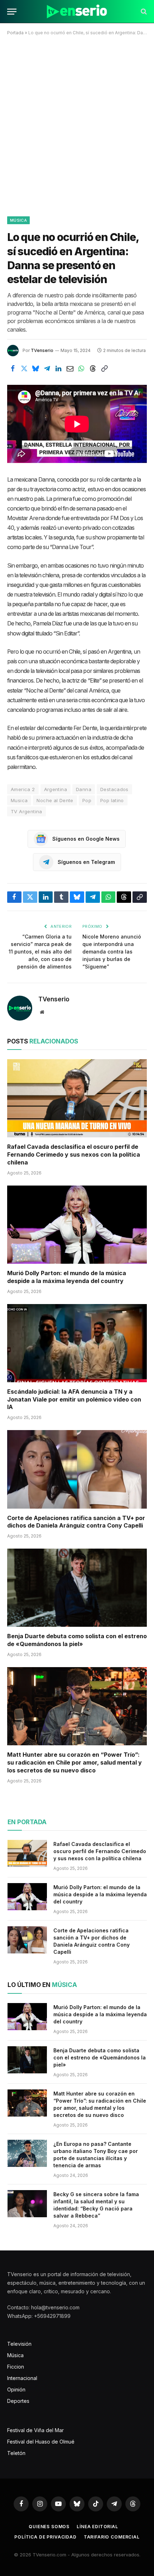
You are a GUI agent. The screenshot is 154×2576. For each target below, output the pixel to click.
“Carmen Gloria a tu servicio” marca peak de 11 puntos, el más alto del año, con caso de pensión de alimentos (40, 952)
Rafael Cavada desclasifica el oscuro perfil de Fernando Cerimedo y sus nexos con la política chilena (74, 1154)
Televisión (19, 2344)
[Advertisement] (77, 125)
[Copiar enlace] (104, 368)
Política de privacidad (45, 2537)
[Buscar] (143, 12)
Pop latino (112, 800)
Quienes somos (49, 2527)
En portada (27, 1822)
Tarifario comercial (112, 2537)
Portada (15, 33)
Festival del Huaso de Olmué (41, 2442)
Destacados (114, 789)
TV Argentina (27, 811)
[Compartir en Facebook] (13, 368)
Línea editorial (97, 2527)
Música (18, 220)
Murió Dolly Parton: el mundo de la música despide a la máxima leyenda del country (67, 1277)
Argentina (56, 789)
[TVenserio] (77, 12)
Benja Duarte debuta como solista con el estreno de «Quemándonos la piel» (77, 1640)
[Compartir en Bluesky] (35, 368)
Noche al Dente (55, 800)
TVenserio (42, 350)
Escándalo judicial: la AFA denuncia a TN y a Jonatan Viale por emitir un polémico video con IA (74, 1399)
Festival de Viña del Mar (35, 2430)
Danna (84, 789)
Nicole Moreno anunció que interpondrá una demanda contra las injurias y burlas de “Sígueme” (112, 952)
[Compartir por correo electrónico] (70, 368)
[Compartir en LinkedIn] (58, 368)
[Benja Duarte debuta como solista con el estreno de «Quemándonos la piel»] (77, 1588)
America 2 (23, 789)
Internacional (22, 2378)
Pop (87, 800)
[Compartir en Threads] (93, 368)
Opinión (16, 2389)
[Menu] (12, 12)
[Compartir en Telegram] (47, 368)
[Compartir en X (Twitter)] (24, 368)
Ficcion (16, 2367)
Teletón (16, 2453)
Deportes (18, 2401)
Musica (19, 800)
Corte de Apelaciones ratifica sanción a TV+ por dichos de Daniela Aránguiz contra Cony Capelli (76, 1522)
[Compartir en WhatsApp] (81, 368)
